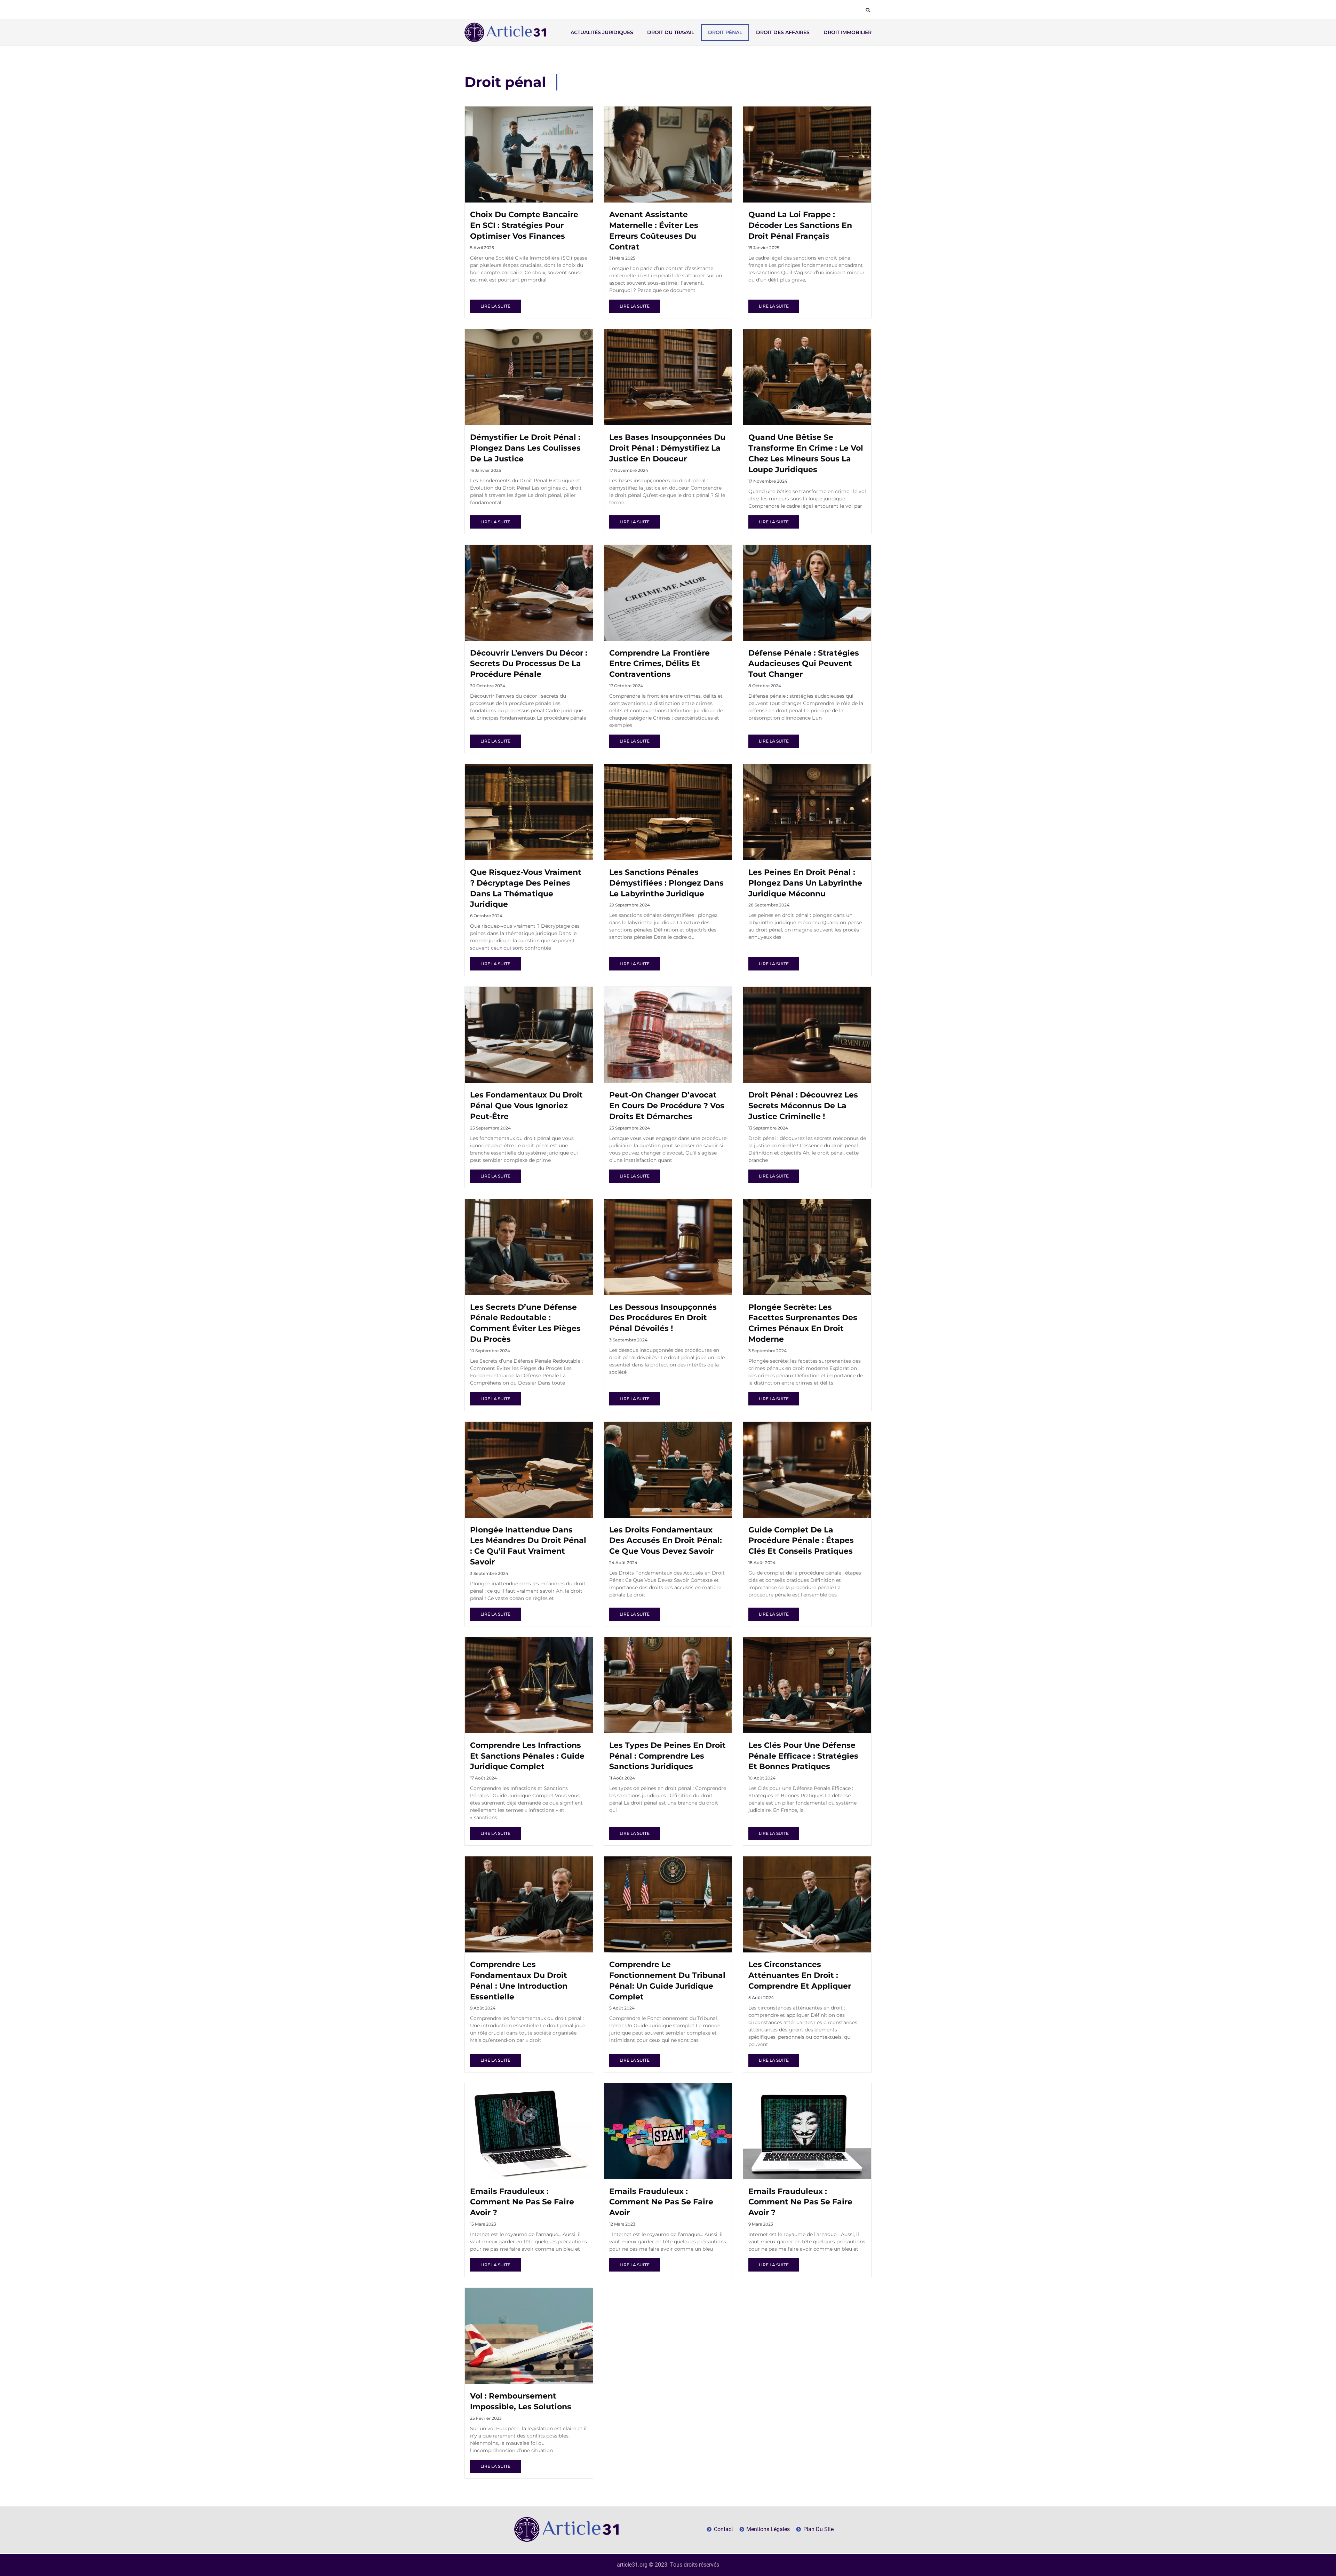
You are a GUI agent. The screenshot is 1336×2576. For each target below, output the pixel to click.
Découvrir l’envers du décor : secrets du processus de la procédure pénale (529, 664)
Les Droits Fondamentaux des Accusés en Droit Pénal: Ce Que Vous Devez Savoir (666, 1541)
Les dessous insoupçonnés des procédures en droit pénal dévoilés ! (663, 1318)
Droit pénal (725, 32)
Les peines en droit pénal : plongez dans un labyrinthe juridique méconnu (805, 883)
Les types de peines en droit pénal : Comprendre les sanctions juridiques (667, 1756)
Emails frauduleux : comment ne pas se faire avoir (661, 2202)
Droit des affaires (783, 32)
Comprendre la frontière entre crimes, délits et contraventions (659, 664)
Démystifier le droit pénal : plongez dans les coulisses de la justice (525, 448)
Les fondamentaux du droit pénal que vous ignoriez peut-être (526, 1106)
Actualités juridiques (602, 32)
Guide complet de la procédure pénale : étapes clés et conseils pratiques (801, 1541)
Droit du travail (671, 32)
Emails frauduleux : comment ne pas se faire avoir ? (522, 2202)
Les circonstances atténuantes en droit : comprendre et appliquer (800, 1975)
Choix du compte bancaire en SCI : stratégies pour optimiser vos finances (524, 225)
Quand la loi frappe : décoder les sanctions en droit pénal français (800, 225)
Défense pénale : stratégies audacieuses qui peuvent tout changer (804, 664)
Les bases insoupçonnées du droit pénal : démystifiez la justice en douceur (667, 448)
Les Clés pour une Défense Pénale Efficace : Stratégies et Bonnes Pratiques (803, 1756)
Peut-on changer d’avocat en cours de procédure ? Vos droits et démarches (667, 1106)
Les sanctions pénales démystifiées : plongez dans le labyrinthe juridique (666, 883)
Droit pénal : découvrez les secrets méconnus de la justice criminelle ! (803, 1106)
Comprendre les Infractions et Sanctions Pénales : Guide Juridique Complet (527, 1756)
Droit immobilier (848, 32)
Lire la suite (495, 306)
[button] (868, 10)
